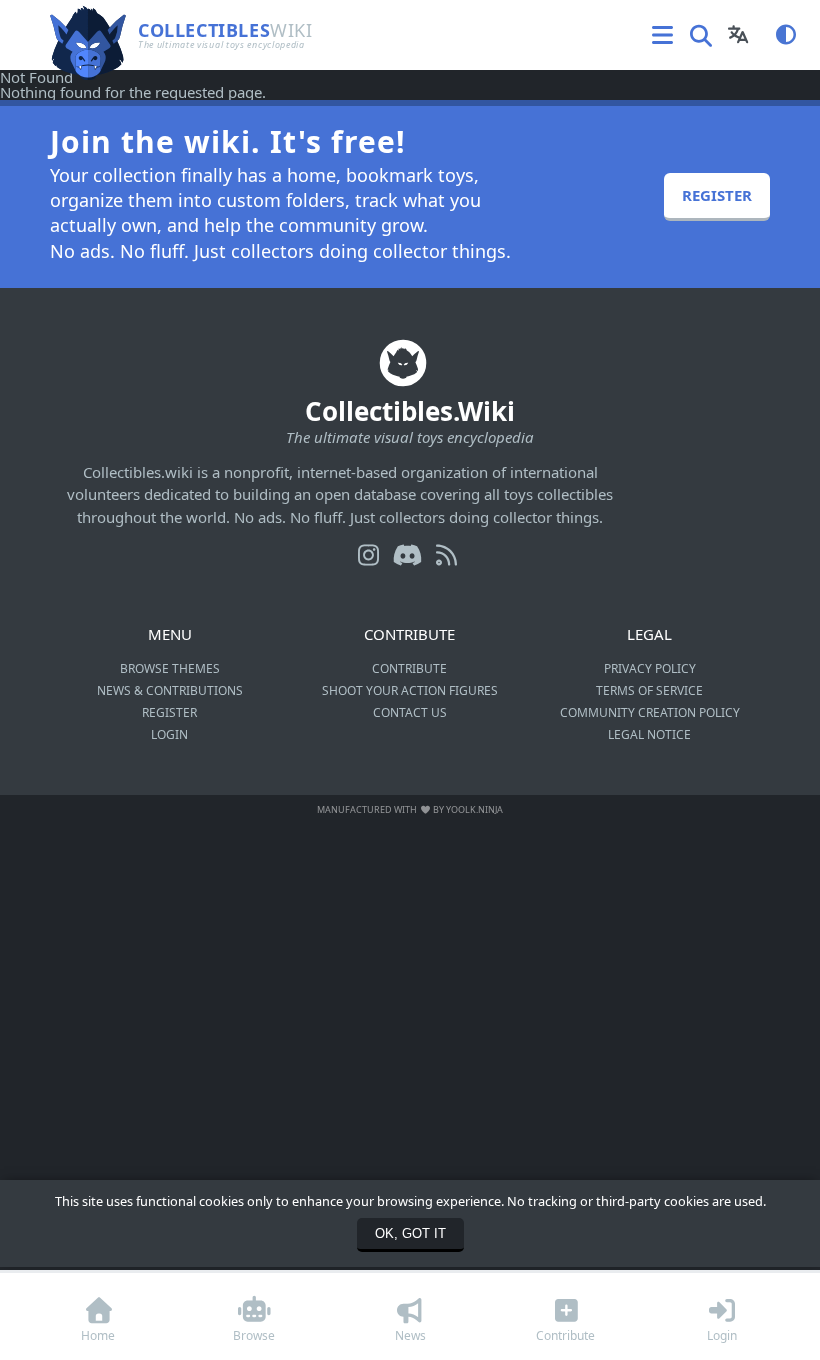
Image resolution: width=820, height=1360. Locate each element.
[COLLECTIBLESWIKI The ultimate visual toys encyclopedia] (156, 7)
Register (169, 712)
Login (169, 734)
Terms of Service (649, 690)
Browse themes (170, 668)
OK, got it (410, 1233)
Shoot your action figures (410, 690)
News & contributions (170, 690)
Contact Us (410, 712)
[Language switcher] (738, 35)
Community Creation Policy (650, 712)
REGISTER (717, 195)
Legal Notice (649, 734)
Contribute (409, 668)
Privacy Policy (650, 668)
